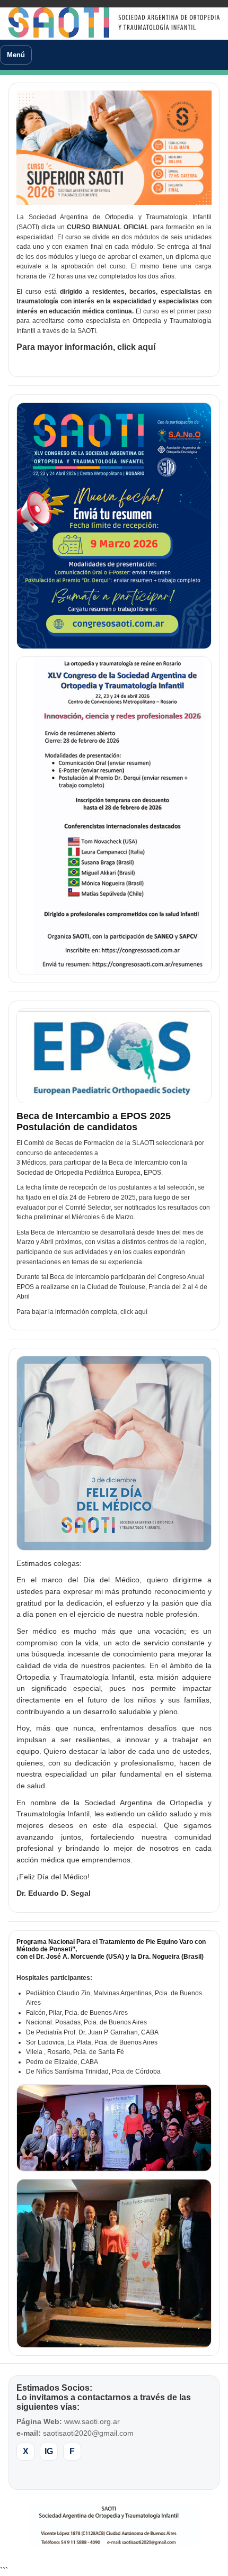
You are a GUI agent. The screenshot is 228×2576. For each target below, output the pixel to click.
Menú (16, 55)
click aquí (136, 347)
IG (49, 2451)
